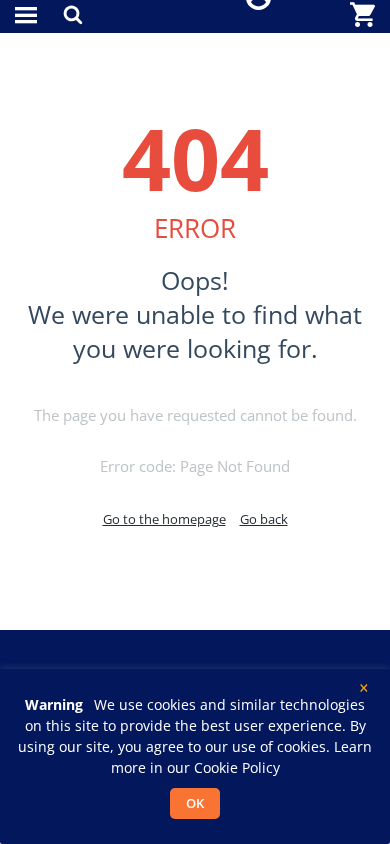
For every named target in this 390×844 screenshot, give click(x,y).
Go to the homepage (164, 519)
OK (195, 803)
